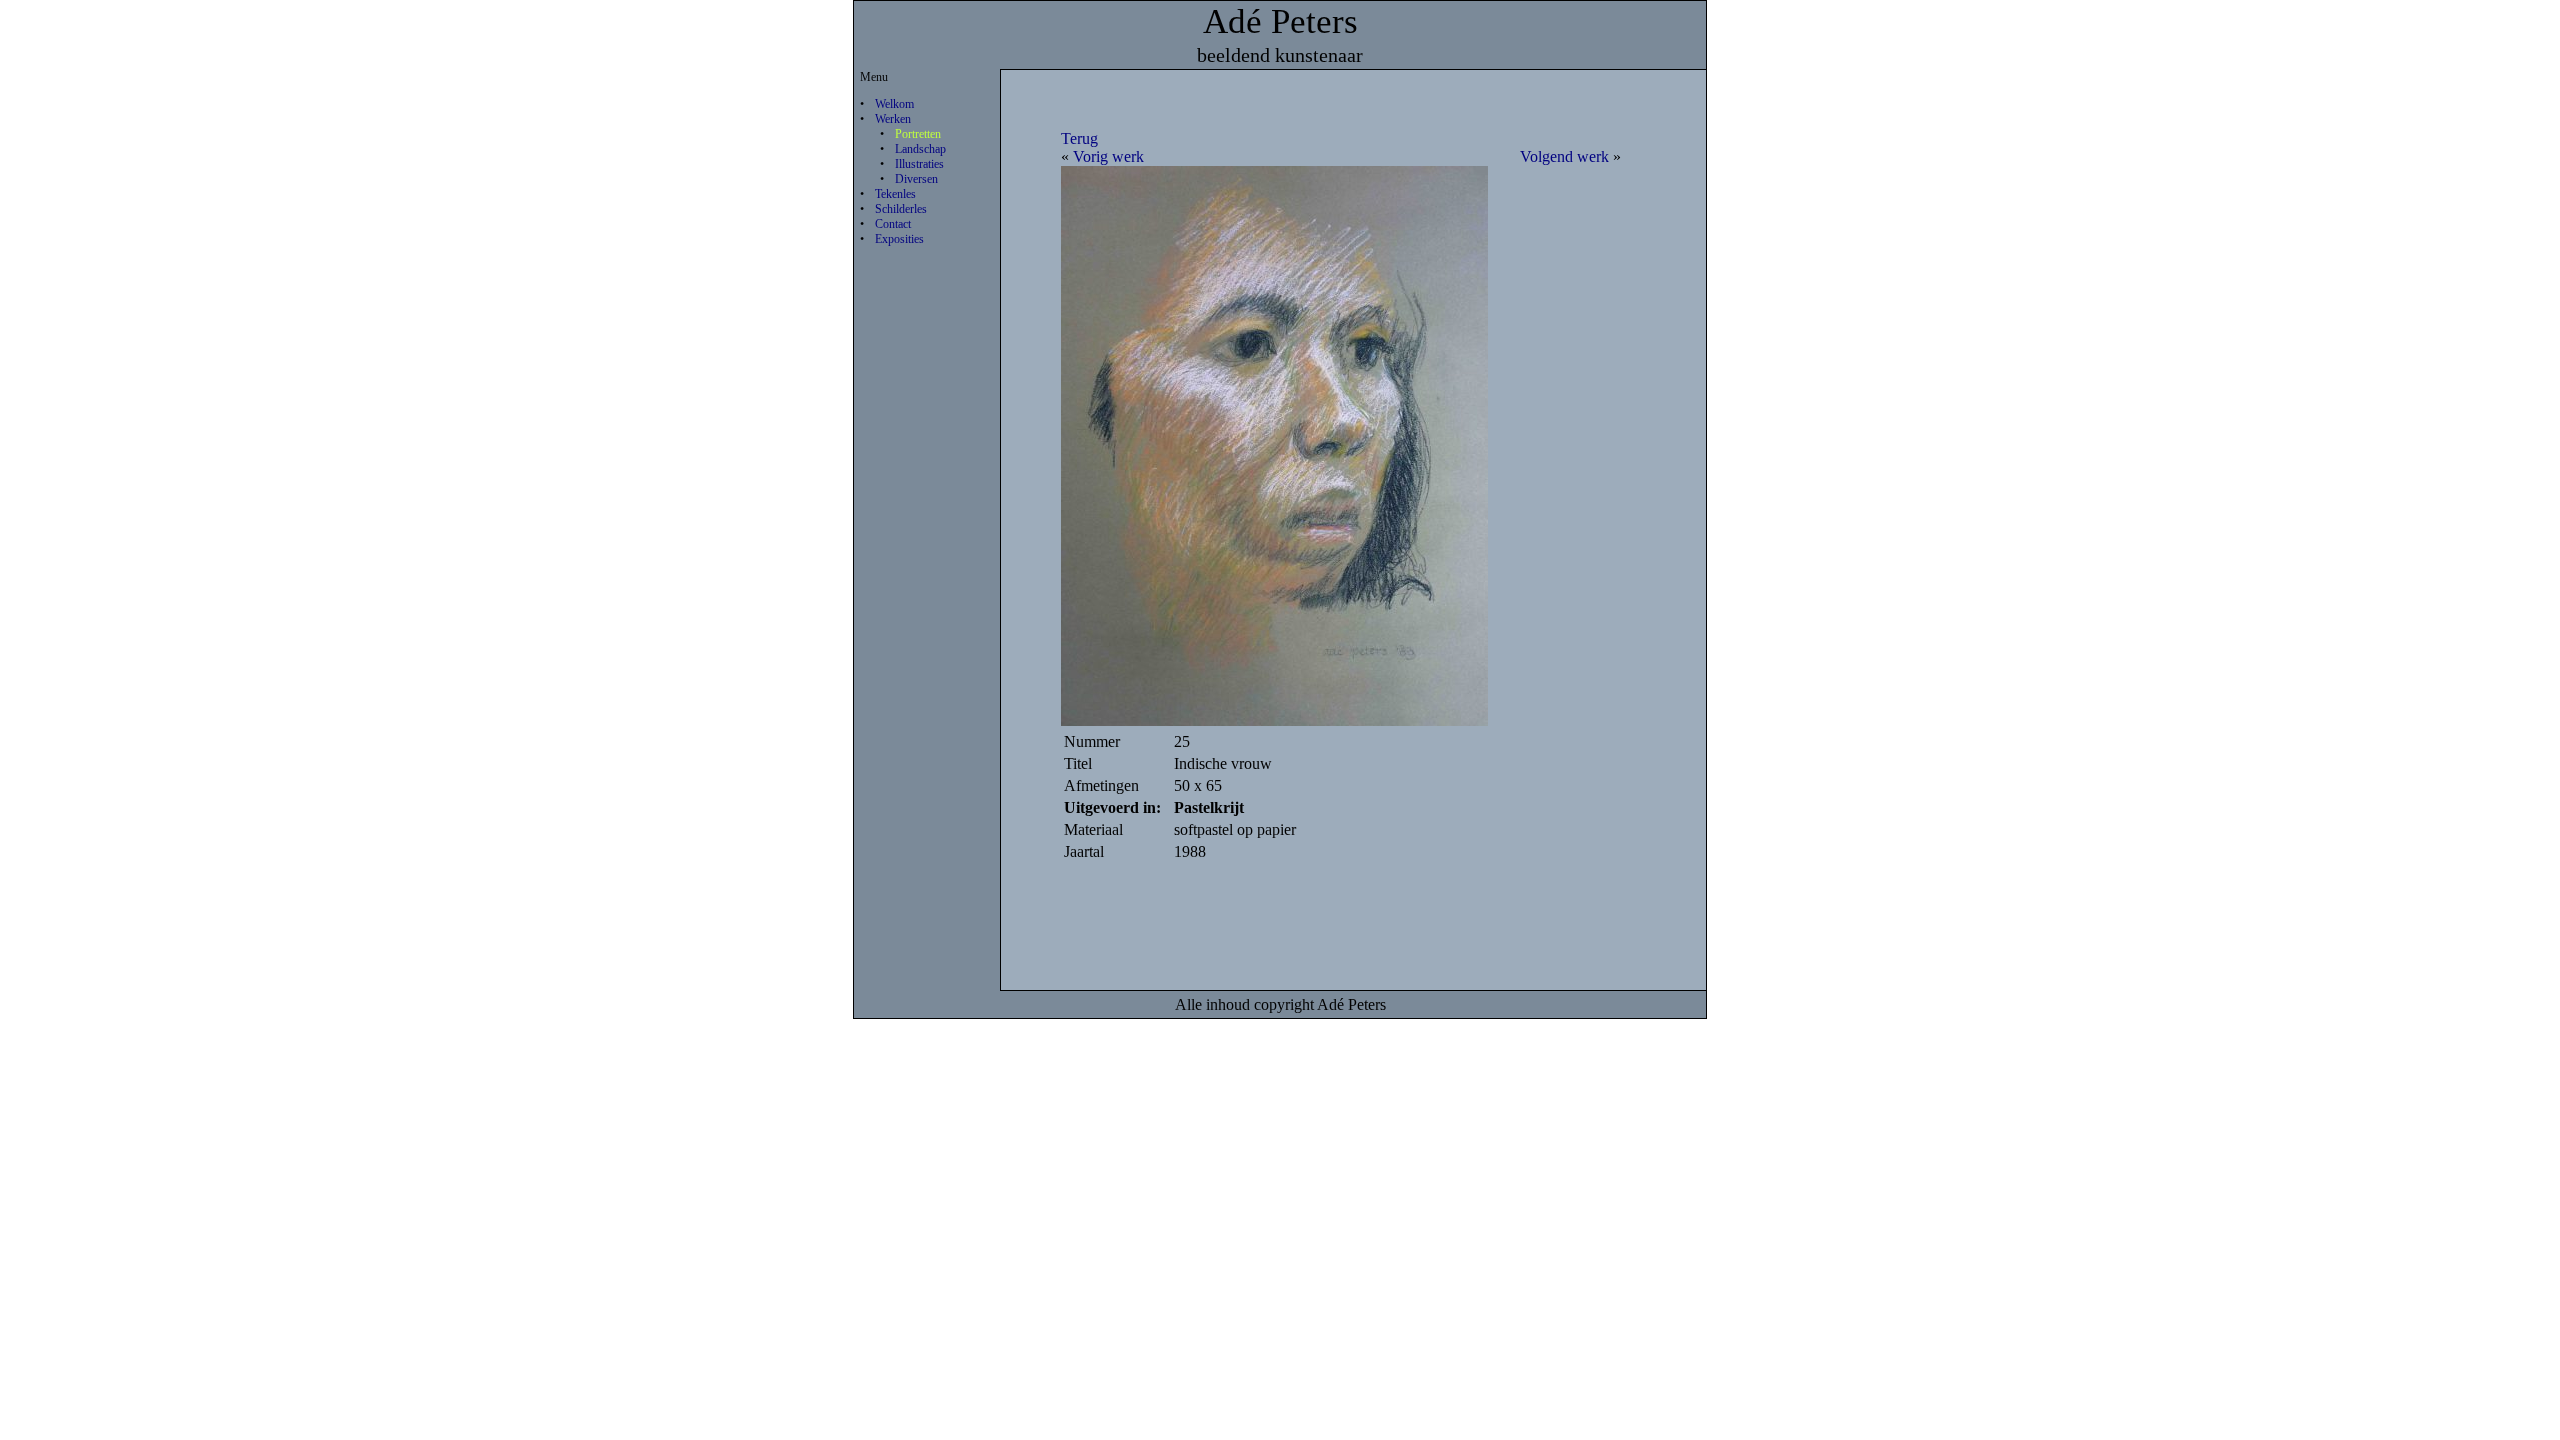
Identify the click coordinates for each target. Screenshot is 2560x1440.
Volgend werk (1564, 156)
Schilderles (901, 209)
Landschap (920, 149)
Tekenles (895, 194)
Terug (1079, 138)
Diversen (916, 179)
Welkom (894, 104)
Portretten (918, 134)
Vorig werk (1108, 156)
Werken (893, 119)
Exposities (899, 239)
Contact (893, 224)
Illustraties (919, 164)
